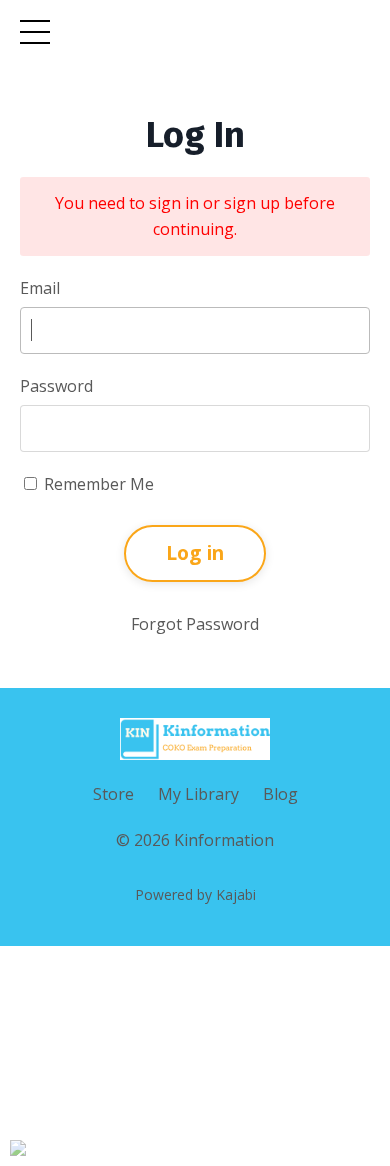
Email (40, 288)
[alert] (18, 1148)
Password (56, 386)
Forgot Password (195, 624)
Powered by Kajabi (195, 894)
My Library (198, 794)
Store (113, 794)
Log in (195, 552)
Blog (280, 794)
